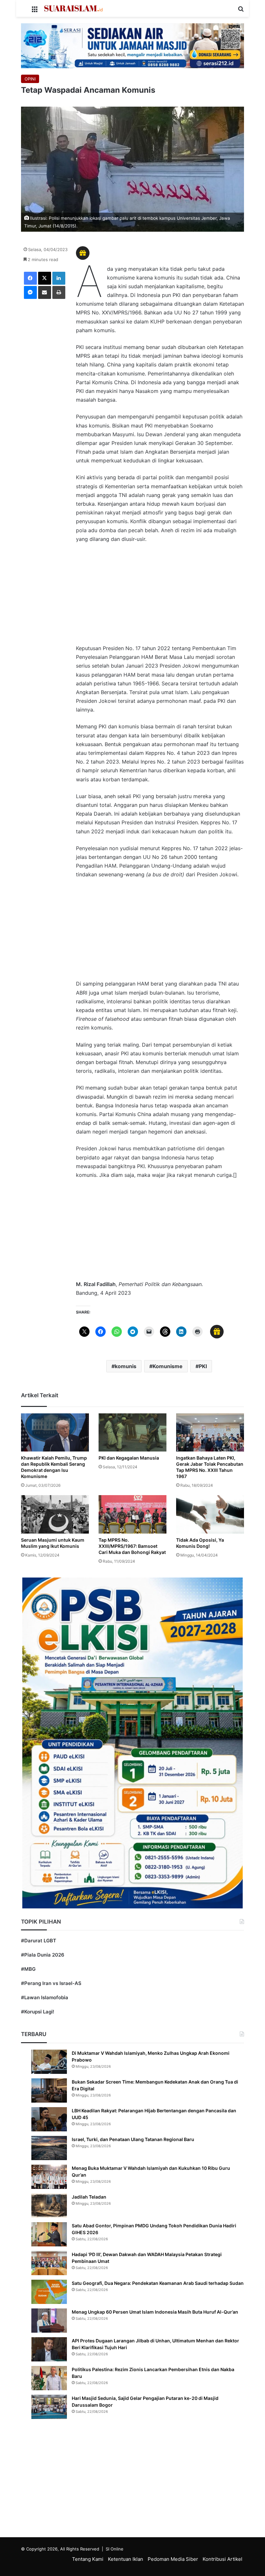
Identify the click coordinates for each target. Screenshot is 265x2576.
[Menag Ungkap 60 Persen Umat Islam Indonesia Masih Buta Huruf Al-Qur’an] (49, 2321)
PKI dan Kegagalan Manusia (129, 1458)
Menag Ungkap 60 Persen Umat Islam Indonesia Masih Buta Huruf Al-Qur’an (155, 2312)
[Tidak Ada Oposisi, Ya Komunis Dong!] (210, 1514)
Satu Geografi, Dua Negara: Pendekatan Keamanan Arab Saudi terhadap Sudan (158, 2283)
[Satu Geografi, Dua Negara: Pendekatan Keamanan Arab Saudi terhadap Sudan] (49, 2292)
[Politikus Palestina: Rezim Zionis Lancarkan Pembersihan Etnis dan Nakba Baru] (49, 2378)
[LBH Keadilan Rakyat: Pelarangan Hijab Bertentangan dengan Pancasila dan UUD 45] (49, 2119)
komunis (126, 1366)
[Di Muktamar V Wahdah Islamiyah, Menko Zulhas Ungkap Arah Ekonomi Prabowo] (49, 2062)
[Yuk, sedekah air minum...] (132, 45)
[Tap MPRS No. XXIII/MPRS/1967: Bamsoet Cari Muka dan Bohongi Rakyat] (132, 1514)
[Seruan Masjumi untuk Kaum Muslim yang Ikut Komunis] (55, 1514)
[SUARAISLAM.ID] (73, 8)
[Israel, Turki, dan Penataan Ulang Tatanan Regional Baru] (49, 2148)
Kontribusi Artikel (223, 2559)
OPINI (30, 79)
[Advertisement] (160, 597)
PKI (203, 1366)
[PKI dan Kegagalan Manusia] (132, 1432)
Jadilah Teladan (89, 2197)
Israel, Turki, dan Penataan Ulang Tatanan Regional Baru (133, 2139)
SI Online (115, 2549)
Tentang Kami (88, 2559)
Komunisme (168, 1366)
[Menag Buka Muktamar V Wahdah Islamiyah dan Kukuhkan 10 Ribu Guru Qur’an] (49, 2177)
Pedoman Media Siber (173, 2559)
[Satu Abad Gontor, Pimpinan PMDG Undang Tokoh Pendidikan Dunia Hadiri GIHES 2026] (49, 2234)
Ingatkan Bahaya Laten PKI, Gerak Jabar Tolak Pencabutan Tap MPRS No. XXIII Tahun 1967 (210, 1467)
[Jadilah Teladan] (49, 2206)
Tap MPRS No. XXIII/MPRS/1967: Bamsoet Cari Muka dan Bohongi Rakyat (132, 1546)
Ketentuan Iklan (126, 2559)
